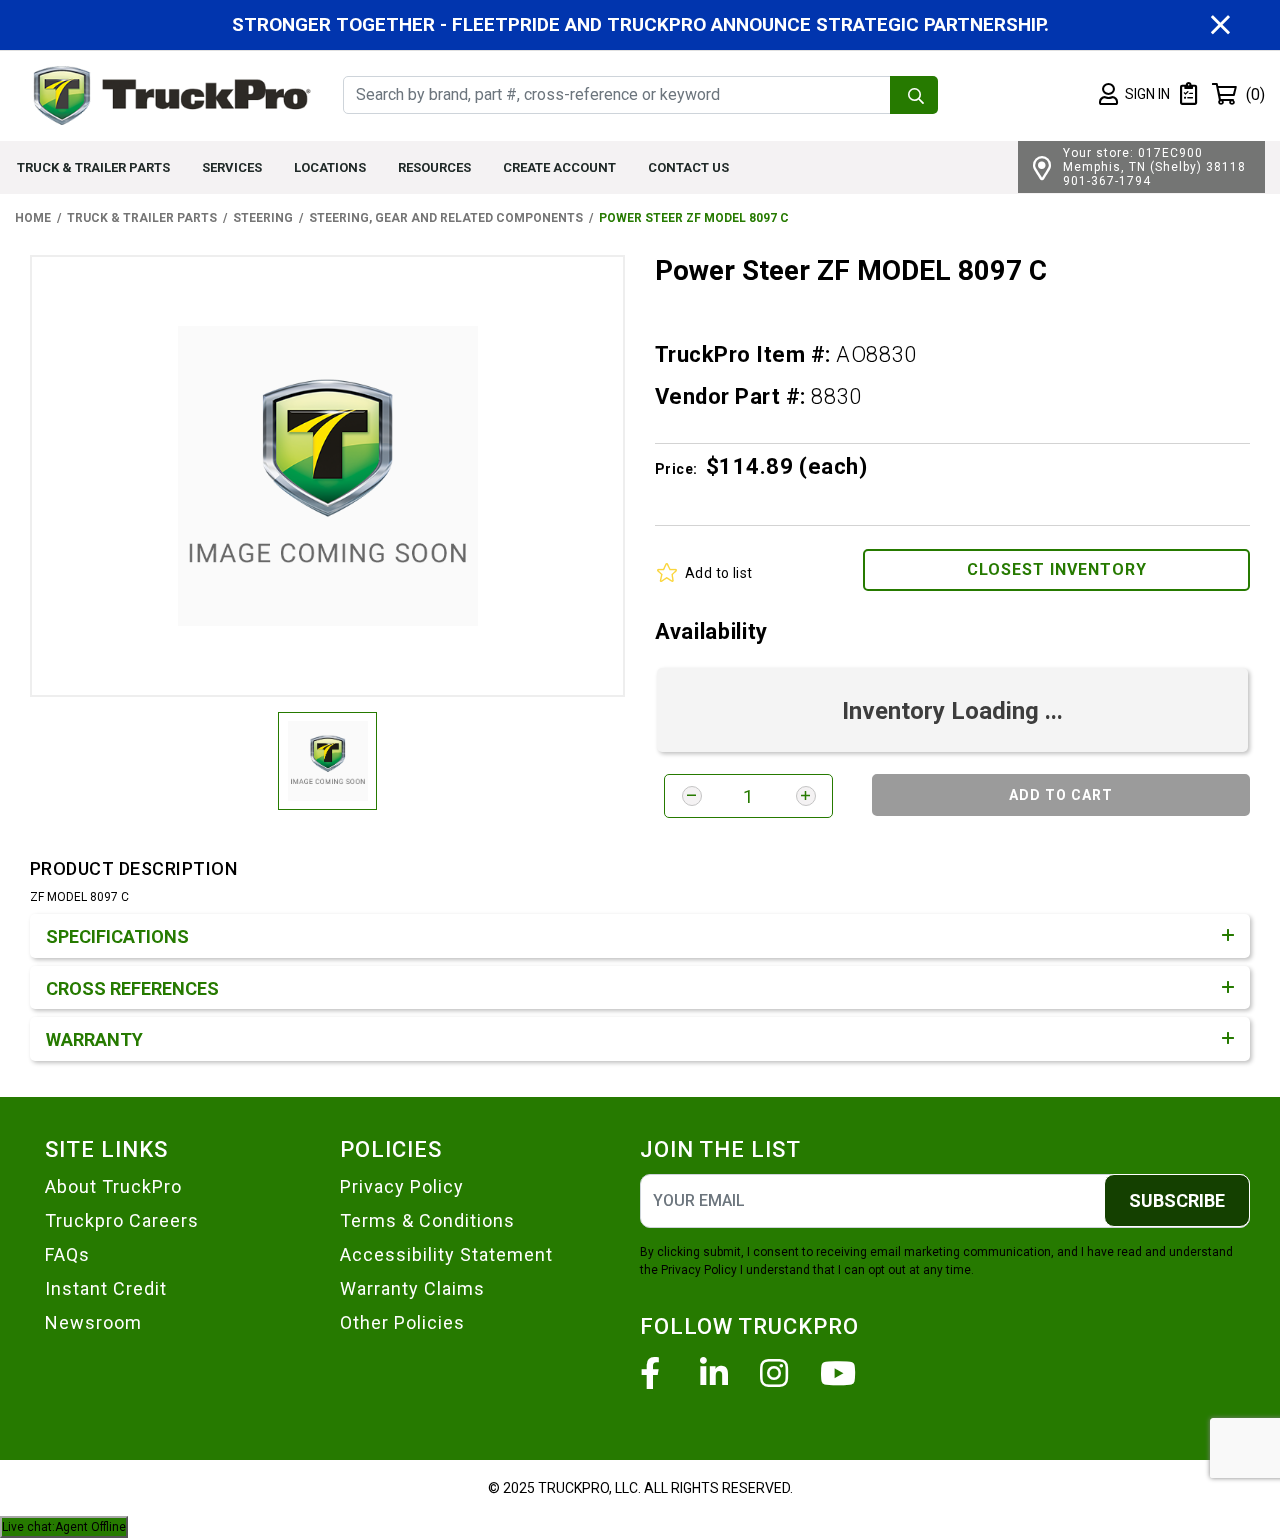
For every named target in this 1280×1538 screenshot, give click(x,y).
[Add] (806, 796)
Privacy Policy (402, 1186)
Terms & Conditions (427, 1220)
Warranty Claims (412, 1288)
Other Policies (402, 1322)
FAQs (67, 1254)
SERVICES (232, 167)
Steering (263, 218)
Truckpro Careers (122, 1220)
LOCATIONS (330, 167)
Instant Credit (106, 1288)
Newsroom (93, 1322)
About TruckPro (113, 1186)
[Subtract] (692, 796)
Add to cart (1061, 795)
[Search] (914, 95)
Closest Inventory (1057, 569)
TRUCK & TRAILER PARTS (93, 167)
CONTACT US (688, 167)
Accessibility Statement (446, 1254)
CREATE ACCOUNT (559, 167)
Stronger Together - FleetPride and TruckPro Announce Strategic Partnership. (640, 24)
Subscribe (1177, 1200)
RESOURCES (434, 167)
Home (33, 218)
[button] (1134, 95)
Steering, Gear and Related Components (446, 218)
